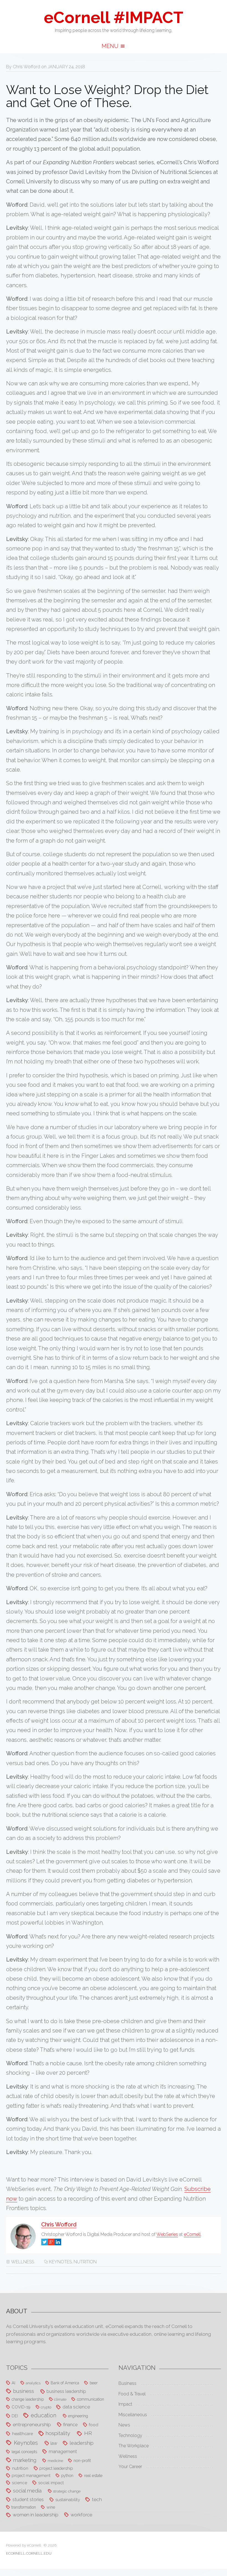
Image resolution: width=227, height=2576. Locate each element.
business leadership (66, 2391)
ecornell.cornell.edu (29, 2553)
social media (27, 2491)
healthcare (23, 2434)
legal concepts (24, 2452)
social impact (51, 2483)
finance (70, 2425)
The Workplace (134, 2446)
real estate (93, 2475)
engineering (78, 2416)
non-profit (82, 2460)
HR (88, 2433)
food (94, 2425)
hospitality (58, 2433)
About (17, 2311)
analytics (33, 2383)
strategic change (67, 2491)
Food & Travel (132, 2394)
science (20, 2483)
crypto (46, 2407)
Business (127, 2383)
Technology (130, 2435)
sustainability (68, 2500)
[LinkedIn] (58, 2242)
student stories (28, 2499)
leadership (82, 2443)
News (124, 2425)
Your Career (130, 2467)
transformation (24, 2507)
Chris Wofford (26, 67)
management (63, 2451)
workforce (81, 2515)
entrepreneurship (32, 2425)
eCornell (192, 2234)
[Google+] (51, 2242)
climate (60, 2399)
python (67, 2475)
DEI (15, 2416)
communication (91, 2399)
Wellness (23, 2262)
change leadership (28, 2399)
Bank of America (65, 2383)
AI (13, 2383)
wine (51, 2507)
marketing (25, 2460)
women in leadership (36, 2515)
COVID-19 (21, 2407)
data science (76, 2407)
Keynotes (60, 2262)
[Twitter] (45, 2242)
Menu (111, 46)
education (43, 2416)
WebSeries (167, 2234)
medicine (55, 2461)
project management (31, 2475)
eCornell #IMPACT (114, 17)
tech (97, 2499)
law (54, 2443)
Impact (125, 2404)
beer (94, 2383)
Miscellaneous (133, 2415)
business (24, 2391)
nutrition (85, 2262)
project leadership (56, 2468)
